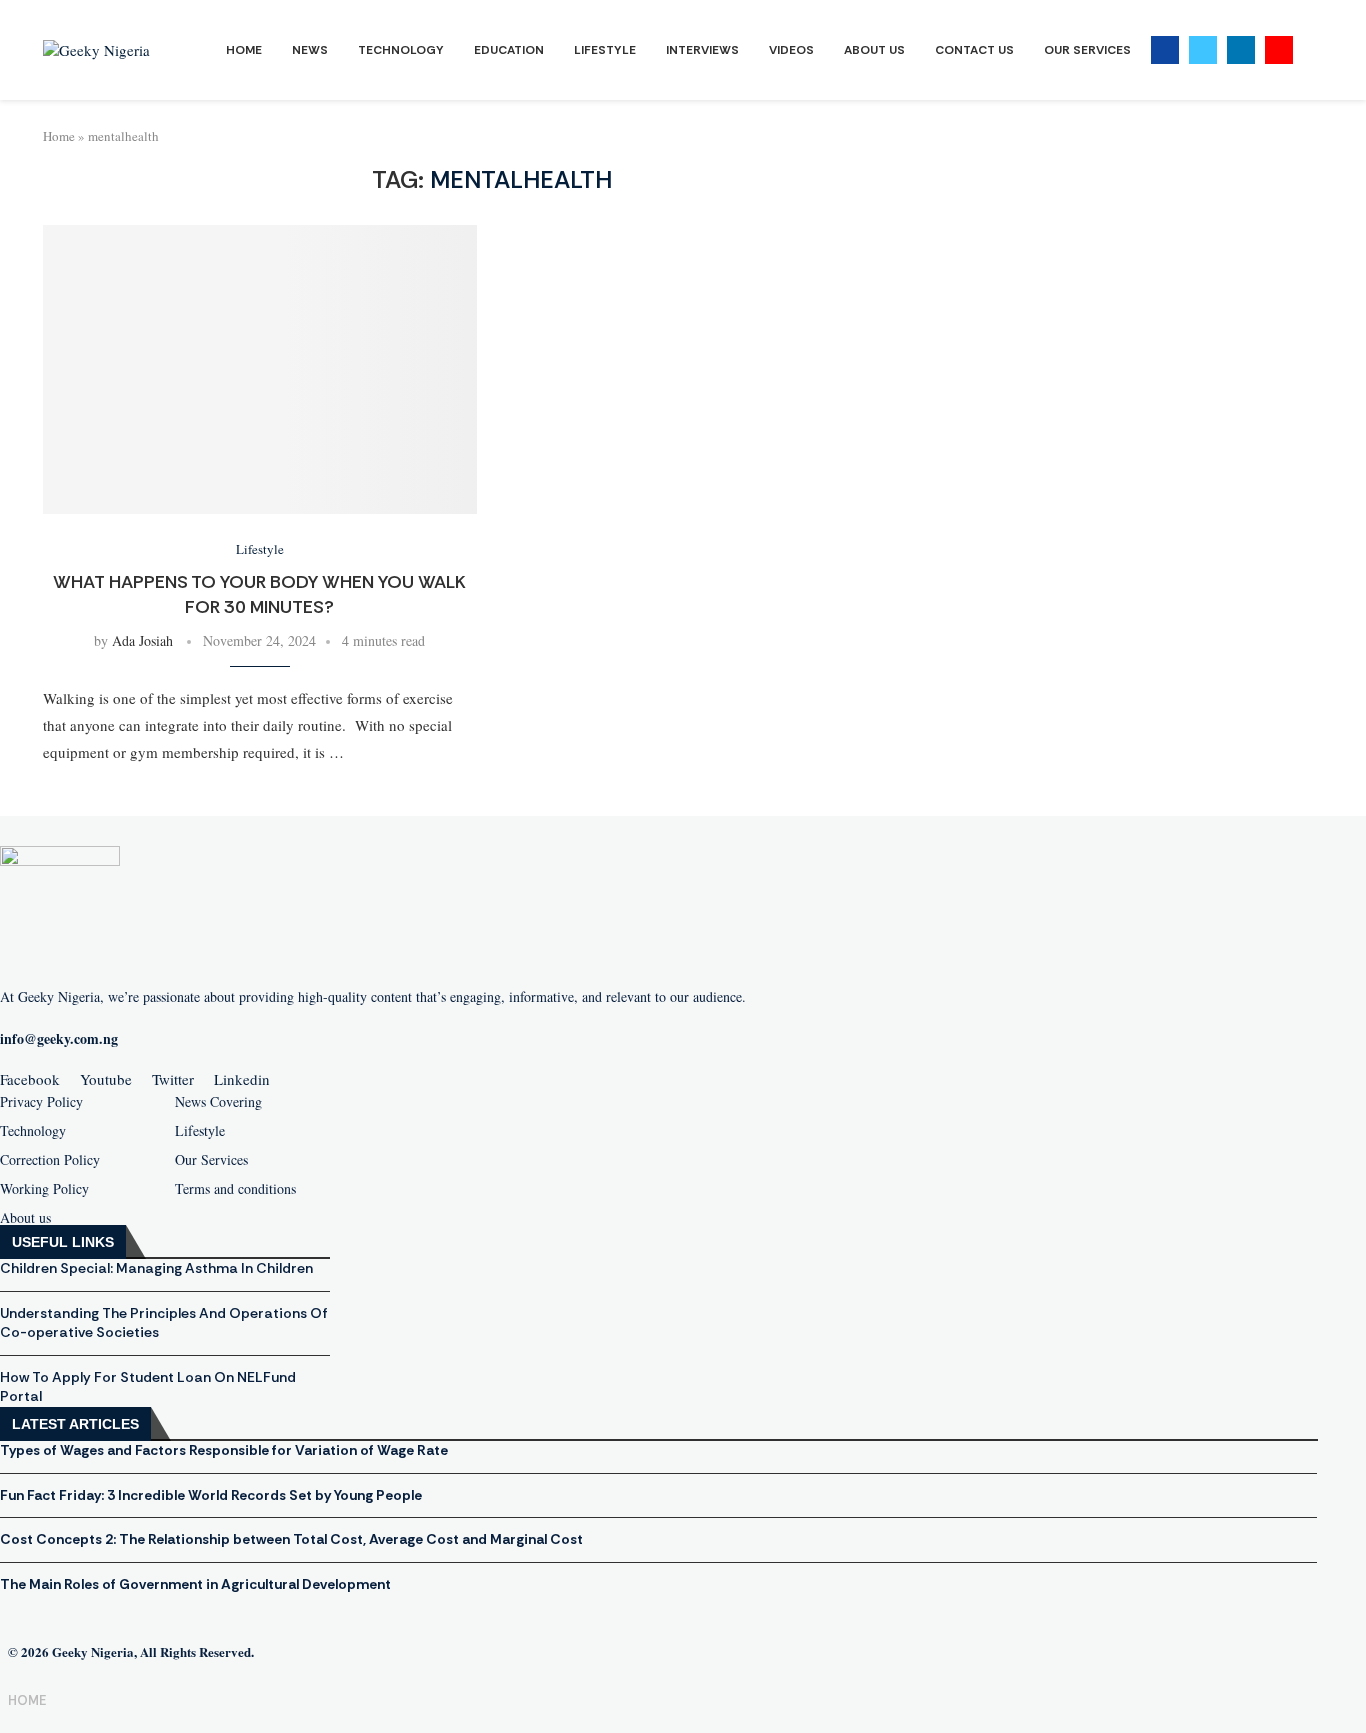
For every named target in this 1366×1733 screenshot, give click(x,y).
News (310, 50)
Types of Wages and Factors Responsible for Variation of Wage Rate (224, 1450)
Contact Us (974, 50)
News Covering (218, 1102)
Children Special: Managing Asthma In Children (156, 1268)
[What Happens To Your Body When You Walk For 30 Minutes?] (260, 369)
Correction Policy (50, 1160)
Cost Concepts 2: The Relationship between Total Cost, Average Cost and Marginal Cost (291, 1539)
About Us (874, 50)
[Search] (1313, 50)
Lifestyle (605, 50)
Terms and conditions (235, 1189)
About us (25, 1218)
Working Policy (44, 1189)
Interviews (702, 50)
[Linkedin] (1241, 50)
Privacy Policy (41, 1102)
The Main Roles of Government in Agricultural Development (195, 1584)
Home (244, 50)
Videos (791, 50)
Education (509, 50)
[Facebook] (1165, 50)
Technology (401, 50)
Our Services (1087, 50)
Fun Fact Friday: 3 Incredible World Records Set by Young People (211, 1495)
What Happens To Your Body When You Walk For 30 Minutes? (259, 594)
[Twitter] (1203, 50)
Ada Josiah (142, 640)
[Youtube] (1279, 50)
